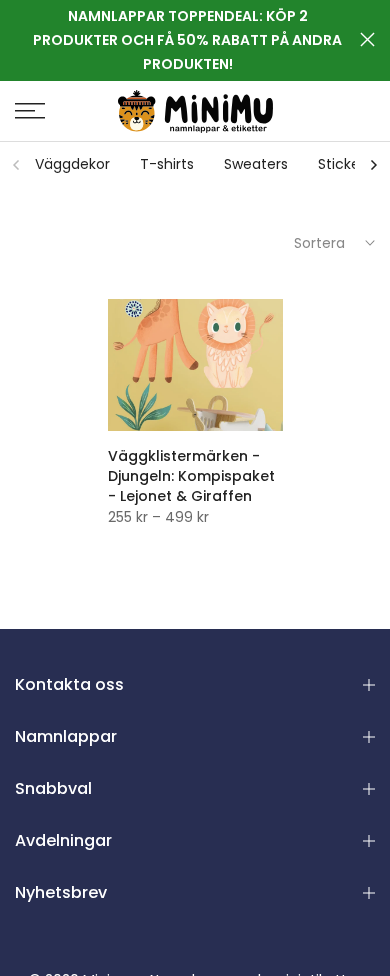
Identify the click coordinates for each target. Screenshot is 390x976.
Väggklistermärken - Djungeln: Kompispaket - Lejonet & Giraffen (191, 476)
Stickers (345, 164)
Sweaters (256, 164)
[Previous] (17, 165)
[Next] (373, 165)
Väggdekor (72, 164)
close (367, 39)
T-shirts (167, 164)
